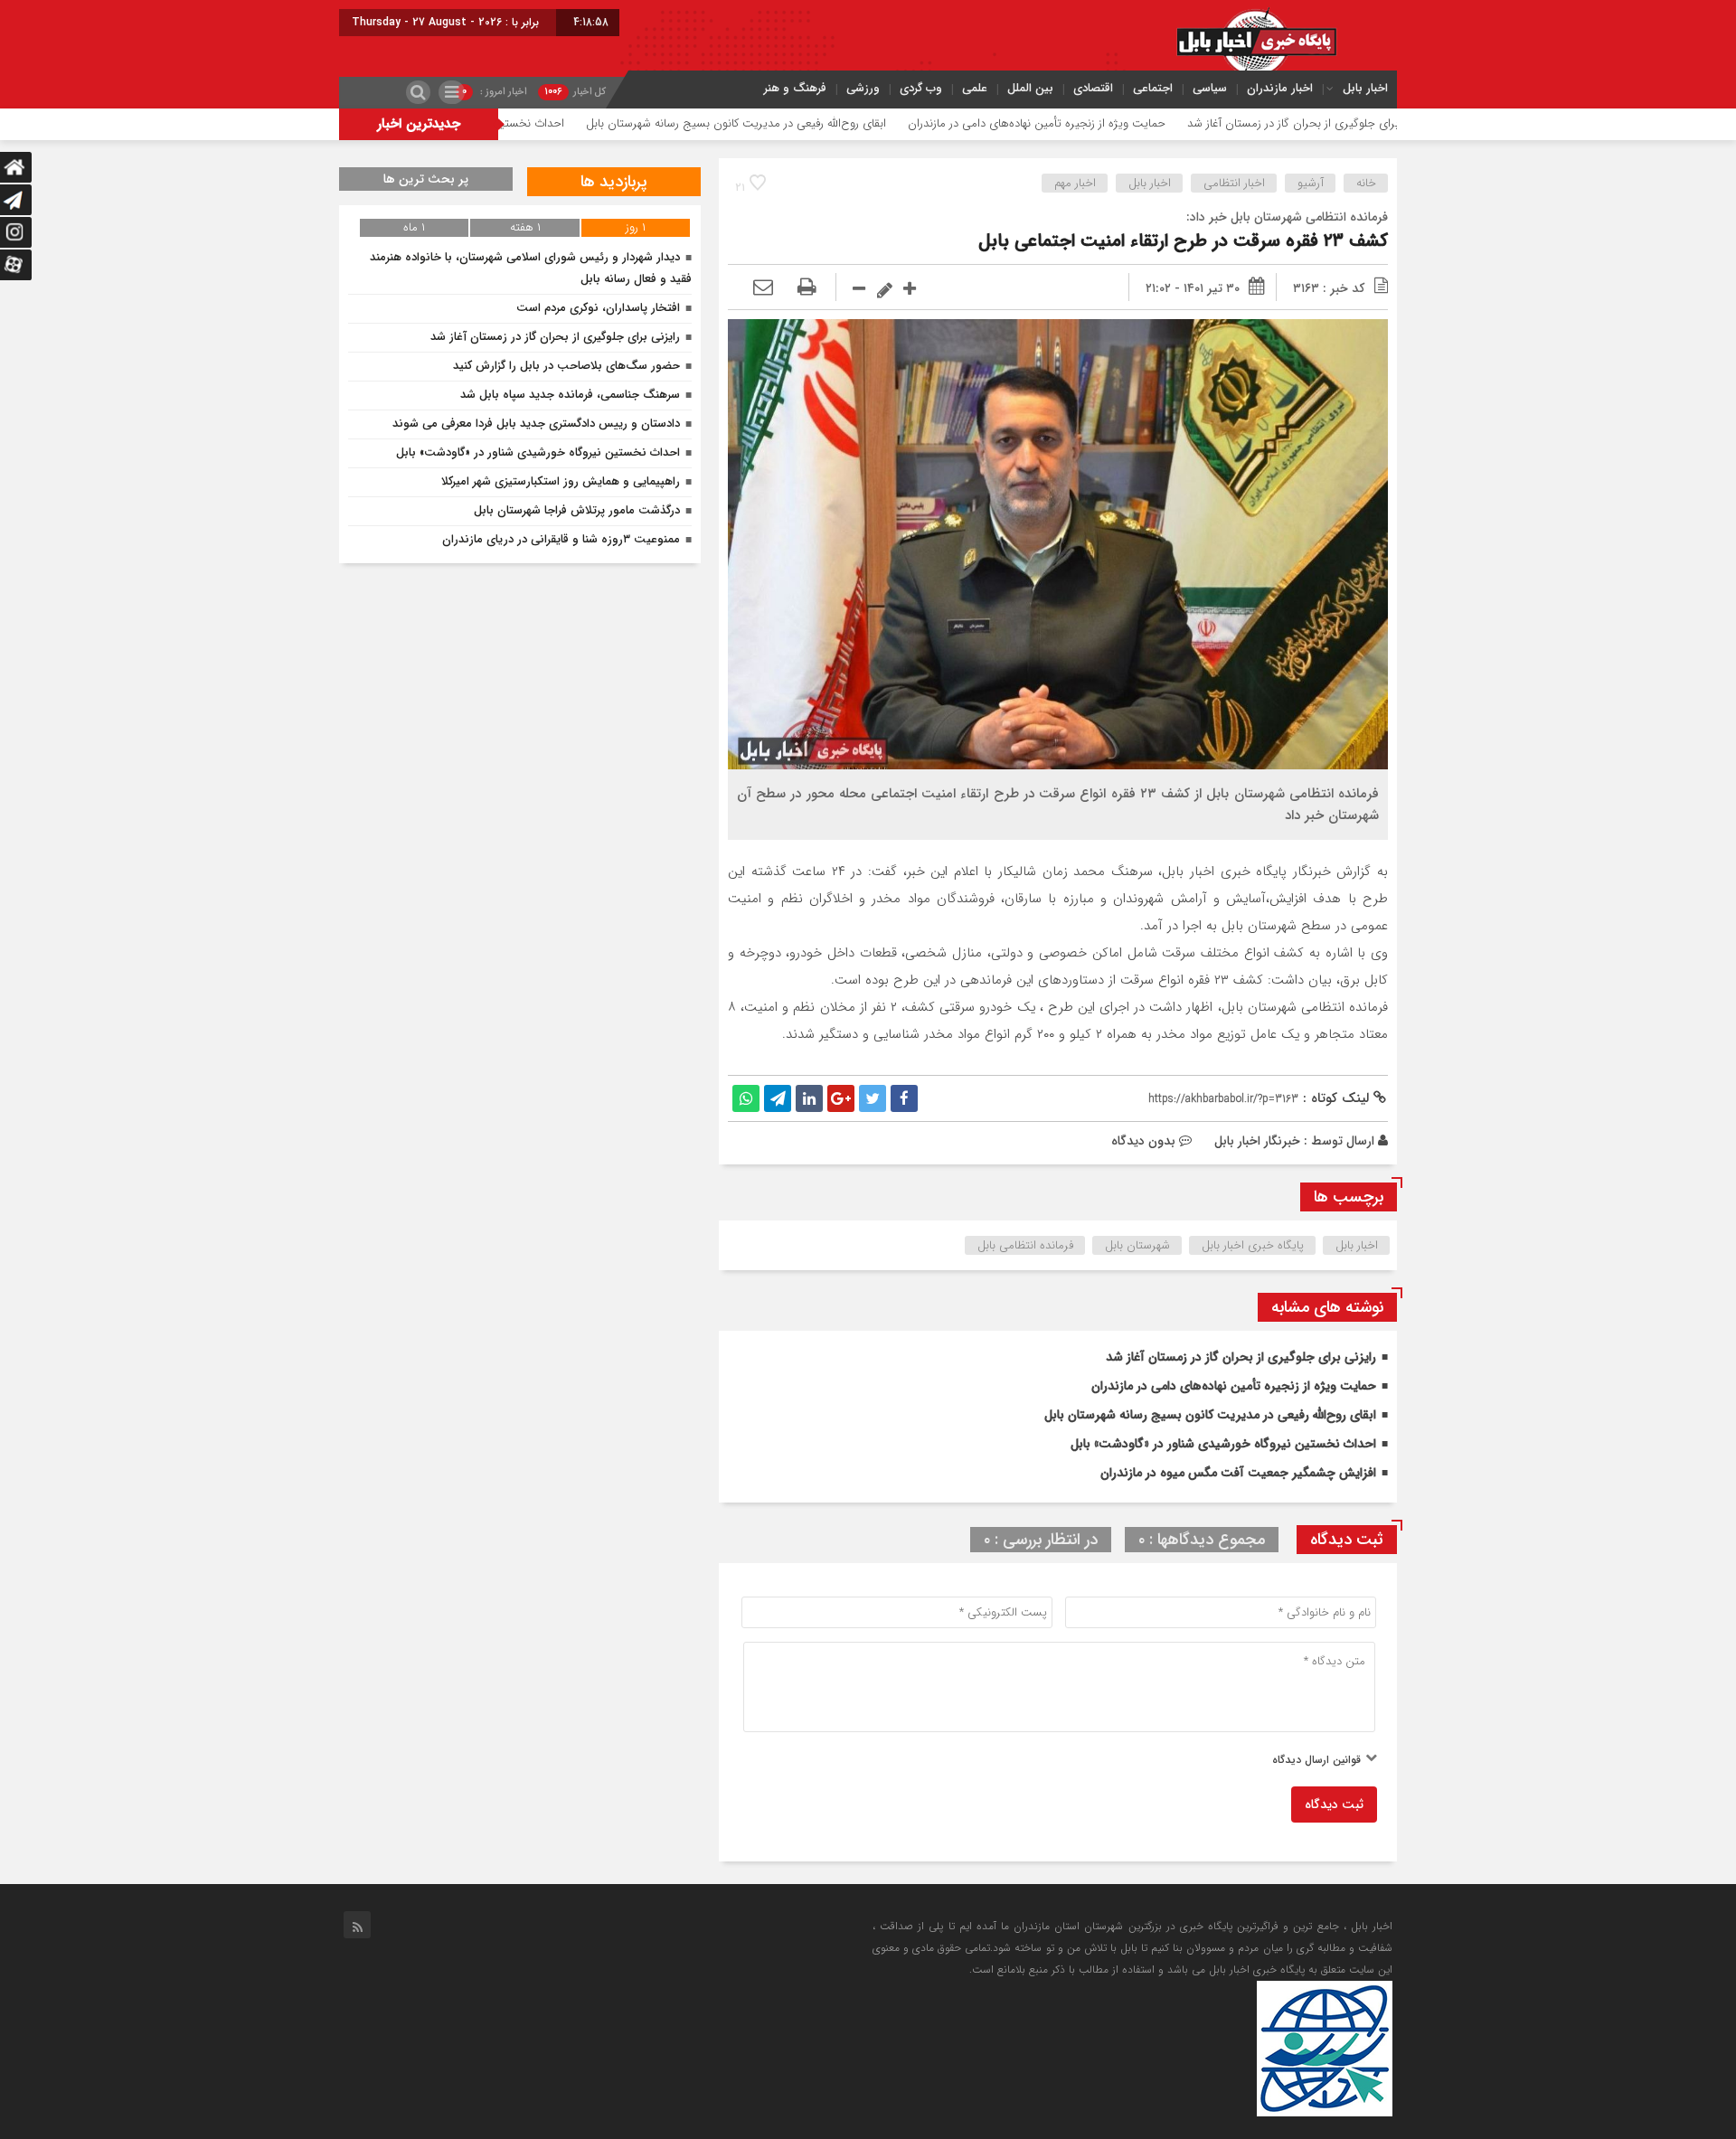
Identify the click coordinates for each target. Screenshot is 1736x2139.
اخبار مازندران (1280, 88)
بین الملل (1030, 88)
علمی (975, 88)
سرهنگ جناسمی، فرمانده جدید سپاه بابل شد (570, 395)
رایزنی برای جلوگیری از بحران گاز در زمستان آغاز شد (1241, 1357)
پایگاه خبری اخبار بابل (1253, 1245)
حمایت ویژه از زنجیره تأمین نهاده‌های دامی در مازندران (1146, 123)
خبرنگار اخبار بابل (1257, 1141)
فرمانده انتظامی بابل (1025, 1245)
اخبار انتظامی (1234, 183)
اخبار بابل (1365, 88)
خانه (1366, 183)
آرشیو (1311, 183)
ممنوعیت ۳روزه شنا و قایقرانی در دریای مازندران (561, 539)
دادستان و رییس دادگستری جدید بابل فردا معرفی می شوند (536, 424)
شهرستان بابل (1137, 1245)
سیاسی (1210, 88)
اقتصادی (1093, 88)
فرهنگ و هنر (795, 88)
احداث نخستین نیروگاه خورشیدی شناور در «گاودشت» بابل (537, 123)
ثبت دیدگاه (1334, 1804)
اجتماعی (1153, 88)
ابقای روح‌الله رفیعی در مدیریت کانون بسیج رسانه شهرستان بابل (845, 123)
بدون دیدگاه (1143, 1141)
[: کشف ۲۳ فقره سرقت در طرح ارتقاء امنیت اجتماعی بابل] (763, 288)
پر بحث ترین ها (426, 179)
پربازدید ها (614, 182)
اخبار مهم (1075, 183)
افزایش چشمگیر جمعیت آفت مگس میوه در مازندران (1238, 1473)
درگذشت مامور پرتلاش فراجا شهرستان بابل (577, 510)
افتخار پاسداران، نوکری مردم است (598, 308)
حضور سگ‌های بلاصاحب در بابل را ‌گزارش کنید (566, 366)
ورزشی (863, 88)
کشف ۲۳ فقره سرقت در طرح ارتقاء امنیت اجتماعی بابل (1183, 241)
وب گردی (921, 88)
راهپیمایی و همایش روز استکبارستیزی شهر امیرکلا (561, 481)
